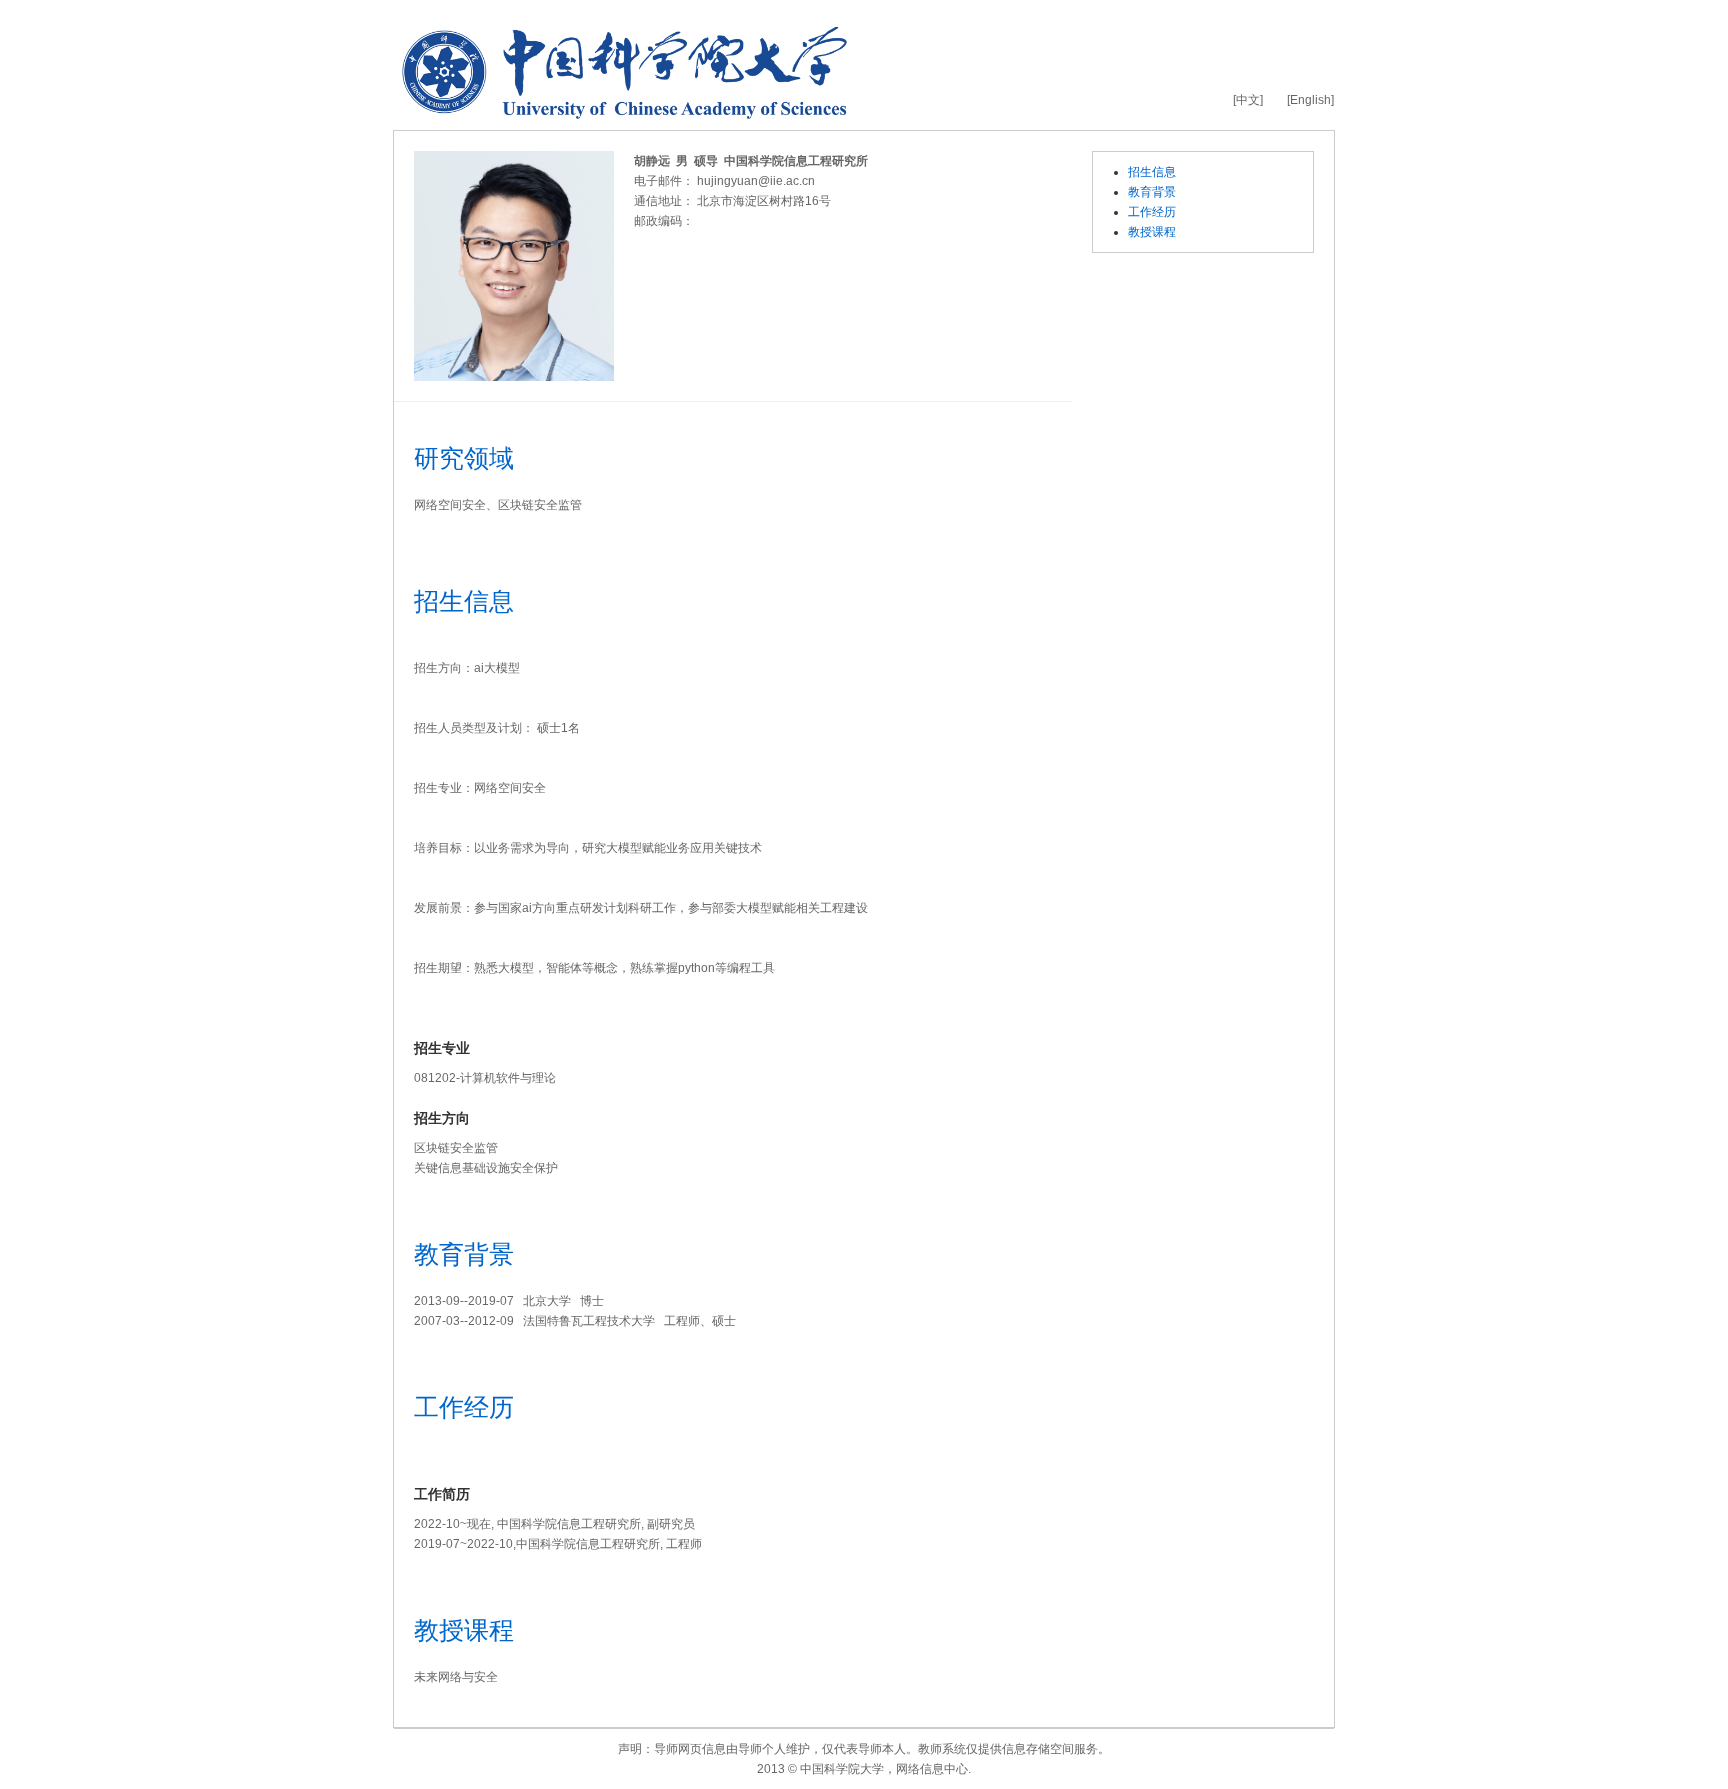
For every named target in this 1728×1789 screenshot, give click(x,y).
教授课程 (1152, 232)
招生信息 (1152, 172)
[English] (1310, 100)
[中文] (1248, 100)
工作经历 (1152, 212)
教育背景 (1152, 192)
